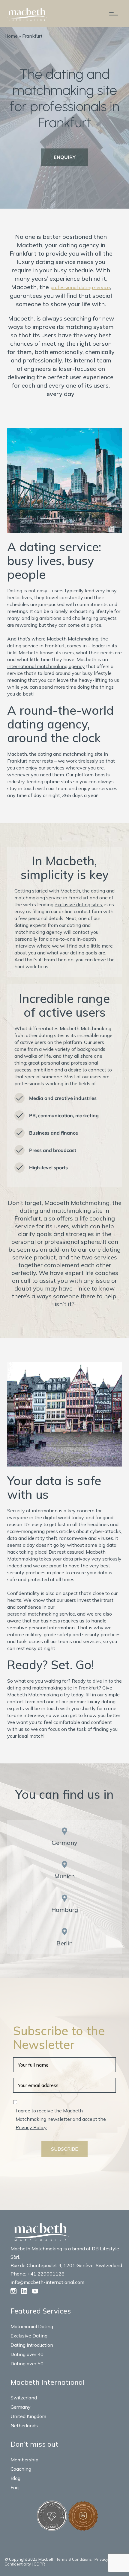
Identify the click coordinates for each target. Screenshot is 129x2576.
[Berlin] (64, 1932)
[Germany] (64, 1831)
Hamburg (65, 1910)
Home (11, 36)
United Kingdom (28, 2416)
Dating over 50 (27, 2364)
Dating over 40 (27, 2354)
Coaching (21, 2469)
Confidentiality (18, 2564)
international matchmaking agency (46, 666)
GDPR (39, 2564)
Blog (15, 2478)
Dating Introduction (32, 2345)
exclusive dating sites (78, 904)
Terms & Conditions (74, 2559)
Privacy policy (107, 2559)
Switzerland (24, 2398)
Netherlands (24, 2425)
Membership (24, 2460)
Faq (15, 2487)
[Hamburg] (64, 1898)
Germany (64, 1843)
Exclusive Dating (29, 2336)
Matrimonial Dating (32, 2326)
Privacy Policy (31, 2127)
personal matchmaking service (41, 1614)
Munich (64, 1876)
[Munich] (64, 1865)
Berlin (64, 1943)
